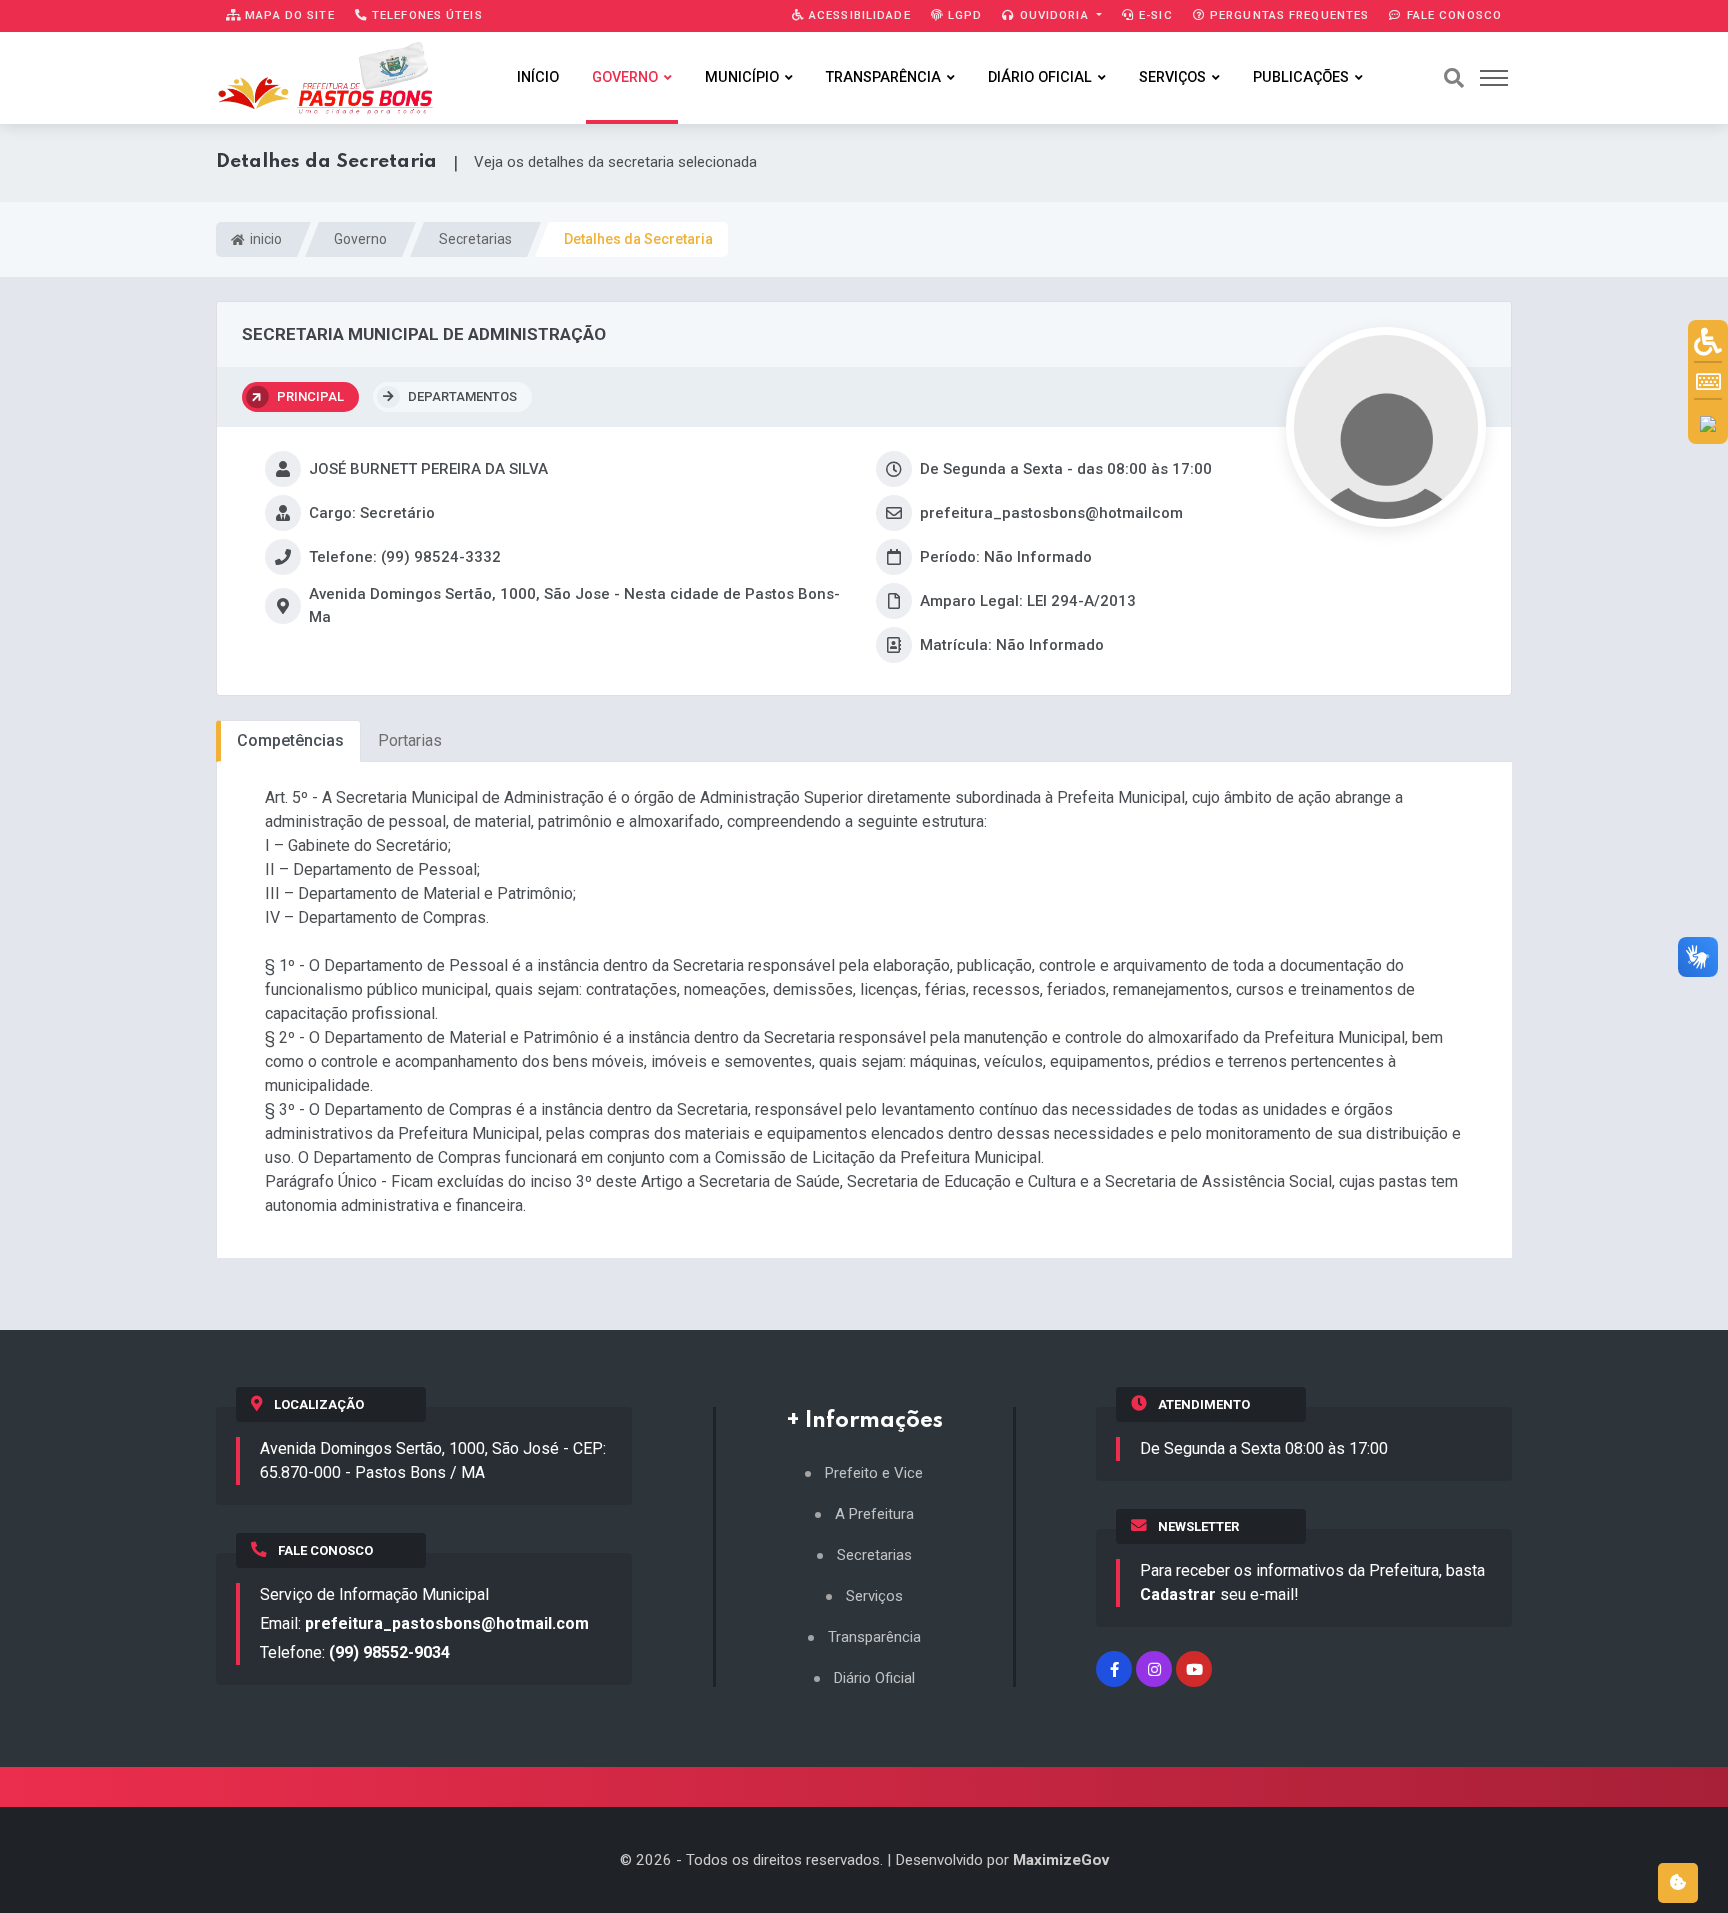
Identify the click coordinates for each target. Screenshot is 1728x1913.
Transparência (883, 77)
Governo (625, 77)
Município (742, 77)
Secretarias (475, 239)
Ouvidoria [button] (1054, 15)
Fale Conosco (1452, 15)
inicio (264, 239)
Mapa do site (288, 15)
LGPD (963, 15)
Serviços (1172, 77)
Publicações (1301, 77)
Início (538, 77)
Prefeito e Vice (874, 1473)
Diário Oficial (1040, 77)
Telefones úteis (425, 15)
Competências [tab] (290, 740)
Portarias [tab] (410, 740)
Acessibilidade (858, 15)
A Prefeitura (874, 1514)
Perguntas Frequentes (1288, 15)
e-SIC (1154, 15)
